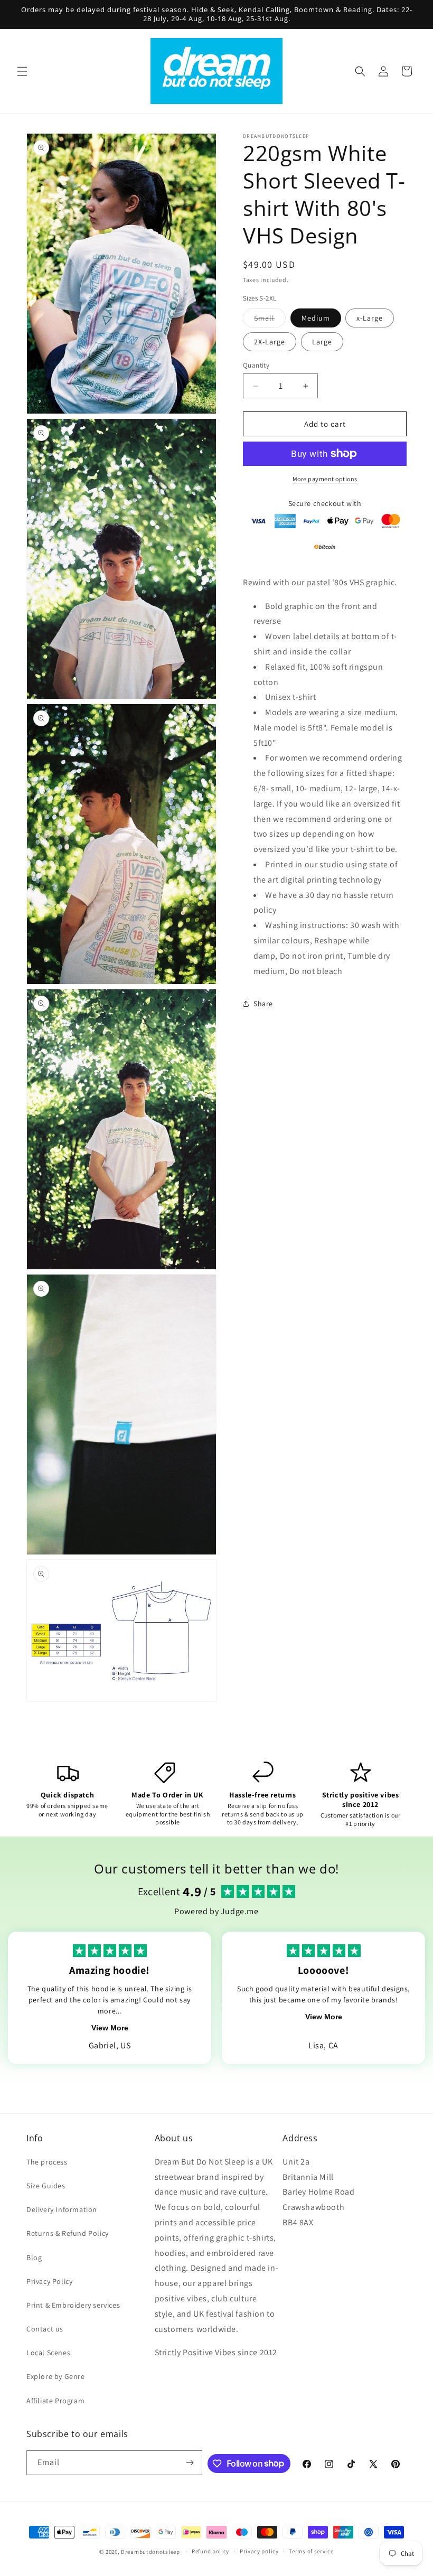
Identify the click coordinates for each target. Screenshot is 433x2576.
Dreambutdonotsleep (150, 2552)
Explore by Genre (56, 2376)
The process (47, 2162)
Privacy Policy (49, 2281)
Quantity (256, 365)
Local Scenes (48, 2353)
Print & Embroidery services (73, 2305)
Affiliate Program (55, 2401)
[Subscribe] (190, 2463)
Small (270, 320)
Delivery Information (62, 2209)
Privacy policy (259, 2551)
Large (322, 342)
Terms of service (311, 2551)
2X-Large (270, 342)
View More (110, 2028)
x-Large (370, 318)
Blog (34, 2257)
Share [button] (263, 1004)
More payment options (325, 479)
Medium (316, 318)
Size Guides (46, 2186)
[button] (22, 71)
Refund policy (210, 2551)
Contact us (45, 2329)
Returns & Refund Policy (68, 2233)
